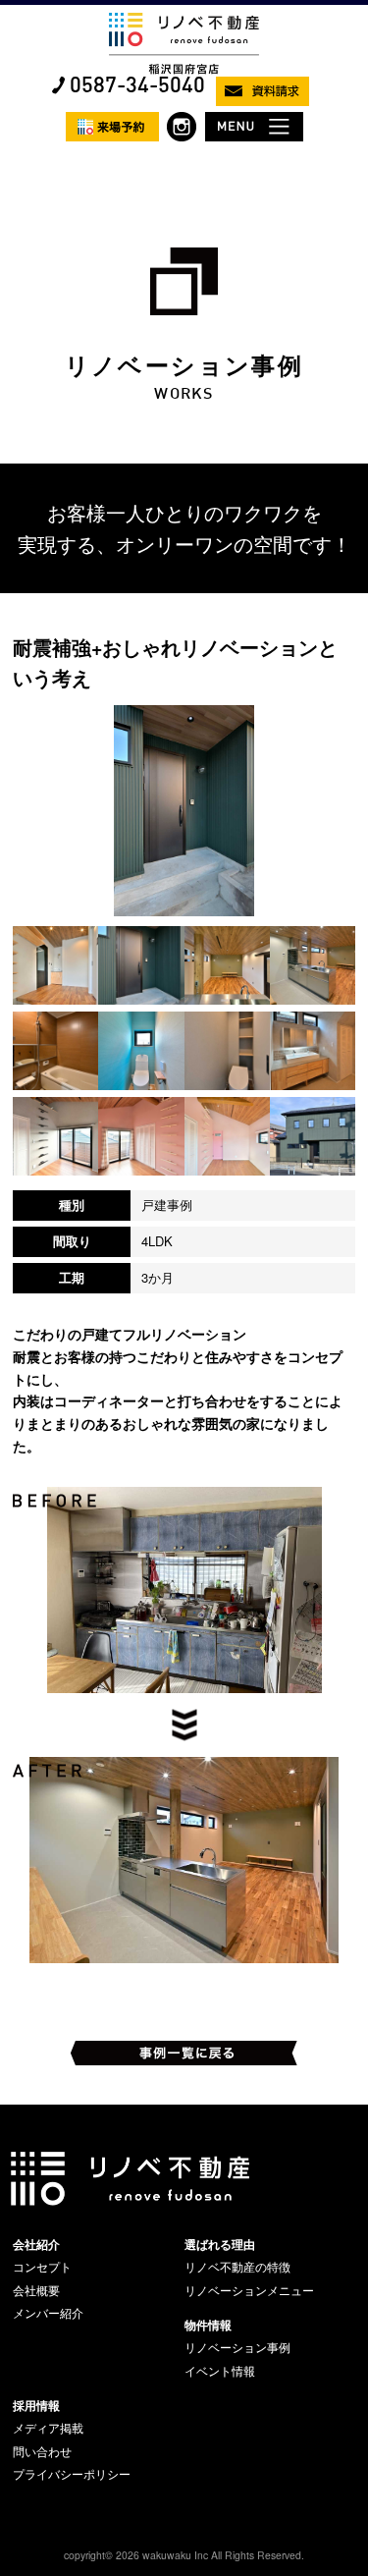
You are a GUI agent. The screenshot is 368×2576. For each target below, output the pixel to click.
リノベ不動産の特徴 (237, 2267)
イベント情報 (220, 2371)
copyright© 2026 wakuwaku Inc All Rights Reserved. (184, 2555)
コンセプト (42, 2267)
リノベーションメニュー (249, 2290)
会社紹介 (36, 2244)
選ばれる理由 (220, 2244)
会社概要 (36, 2290)
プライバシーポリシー (72, 2474)
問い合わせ (42, 2451)
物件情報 (208, 2325)
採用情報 (36, 2405)
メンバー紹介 (48, 2313)
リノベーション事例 (237, 2347)
